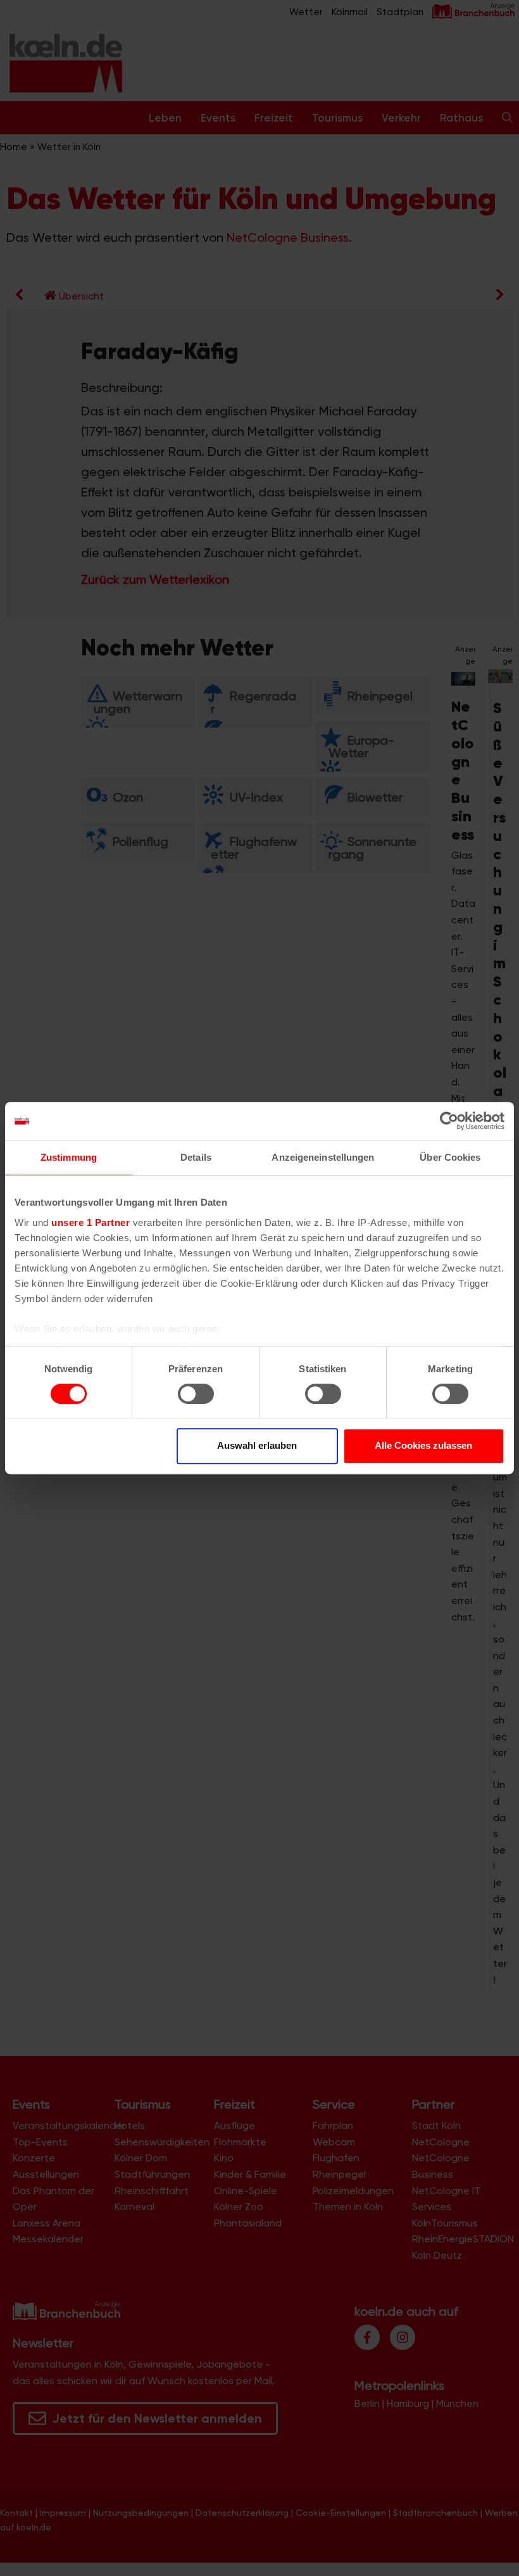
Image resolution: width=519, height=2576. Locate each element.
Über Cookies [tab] (450, 1157)
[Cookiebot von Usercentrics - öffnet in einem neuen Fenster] (449, 1121)
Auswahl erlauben (257, 1445)
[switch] (196, 1394)
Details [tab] (196, 1157)
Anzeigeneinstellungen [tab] (323, 1157)
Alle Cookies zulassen (423, 1445)
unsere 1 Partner (91, 1222)
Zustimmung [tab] (69, 1157)
